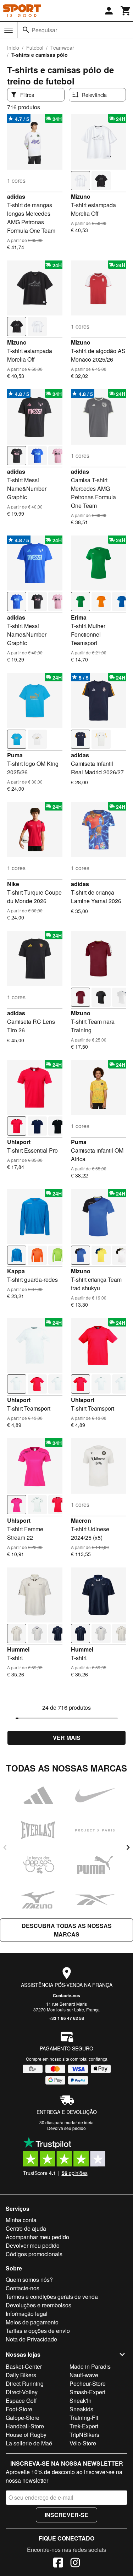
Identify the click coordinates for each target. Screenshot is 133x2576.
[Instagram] (75, 2564)
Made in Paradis (90, 2366)
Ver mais (67, 1738)
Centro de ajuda (26, 2228)
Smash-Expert (87, 2392)
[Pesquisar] (26, 30)
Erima (79, 617)
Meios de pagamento (32, 2322)
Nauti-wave (84, 2375)
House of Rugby (26, 2435)
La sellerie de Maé (29, 2443)
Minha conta (21, 2220)
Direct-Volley (22, 2392)
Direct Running (25, 2383)
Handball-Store (25, 2426)
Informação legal (27, 2314)
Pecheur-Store (88, 2383)
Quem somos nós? (29, 2280)
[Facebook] (58, 2564)
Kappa (16, 1271)
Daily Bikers (21, 2375)
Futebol (35, 48)
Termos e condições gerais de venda (52, 2297)
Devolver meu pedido (33, 2245)
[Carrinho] (126, 11)
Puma (15, 755)
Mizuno (81, 196)
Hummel (18, 1649)
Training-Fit (84, 2418)
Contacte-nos (66, 1995)
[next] (128, 1847)
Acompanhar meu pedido (37, 2237)
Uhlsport (19, 1142)
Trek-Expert (84, 2426)
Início (13, 48)
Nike (13, 884)
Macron (81, 1520)
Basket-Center (24, 2366)
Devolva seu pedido (66, 2128)
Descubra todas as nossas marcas (67, 1930)
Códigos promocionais (34, 2254)
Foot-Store (19, 2409)
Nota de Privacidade (31, 2339)
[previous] (5, 1847)
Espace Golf (21, 2401)
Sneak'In (81, 2401)
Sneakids (81, 2409)
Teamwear (62, 48)
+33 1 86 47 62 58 (66, 2018)
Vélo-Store (83, 2443)
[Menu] (9, 30)
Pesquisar (44, 30)
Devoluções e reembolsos (38, 2305)
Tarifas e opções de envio (38, 2331)
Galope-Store (23, 2418)
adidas (16, 196)
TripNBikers (84, 2435)
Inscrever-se (66, 2515)
